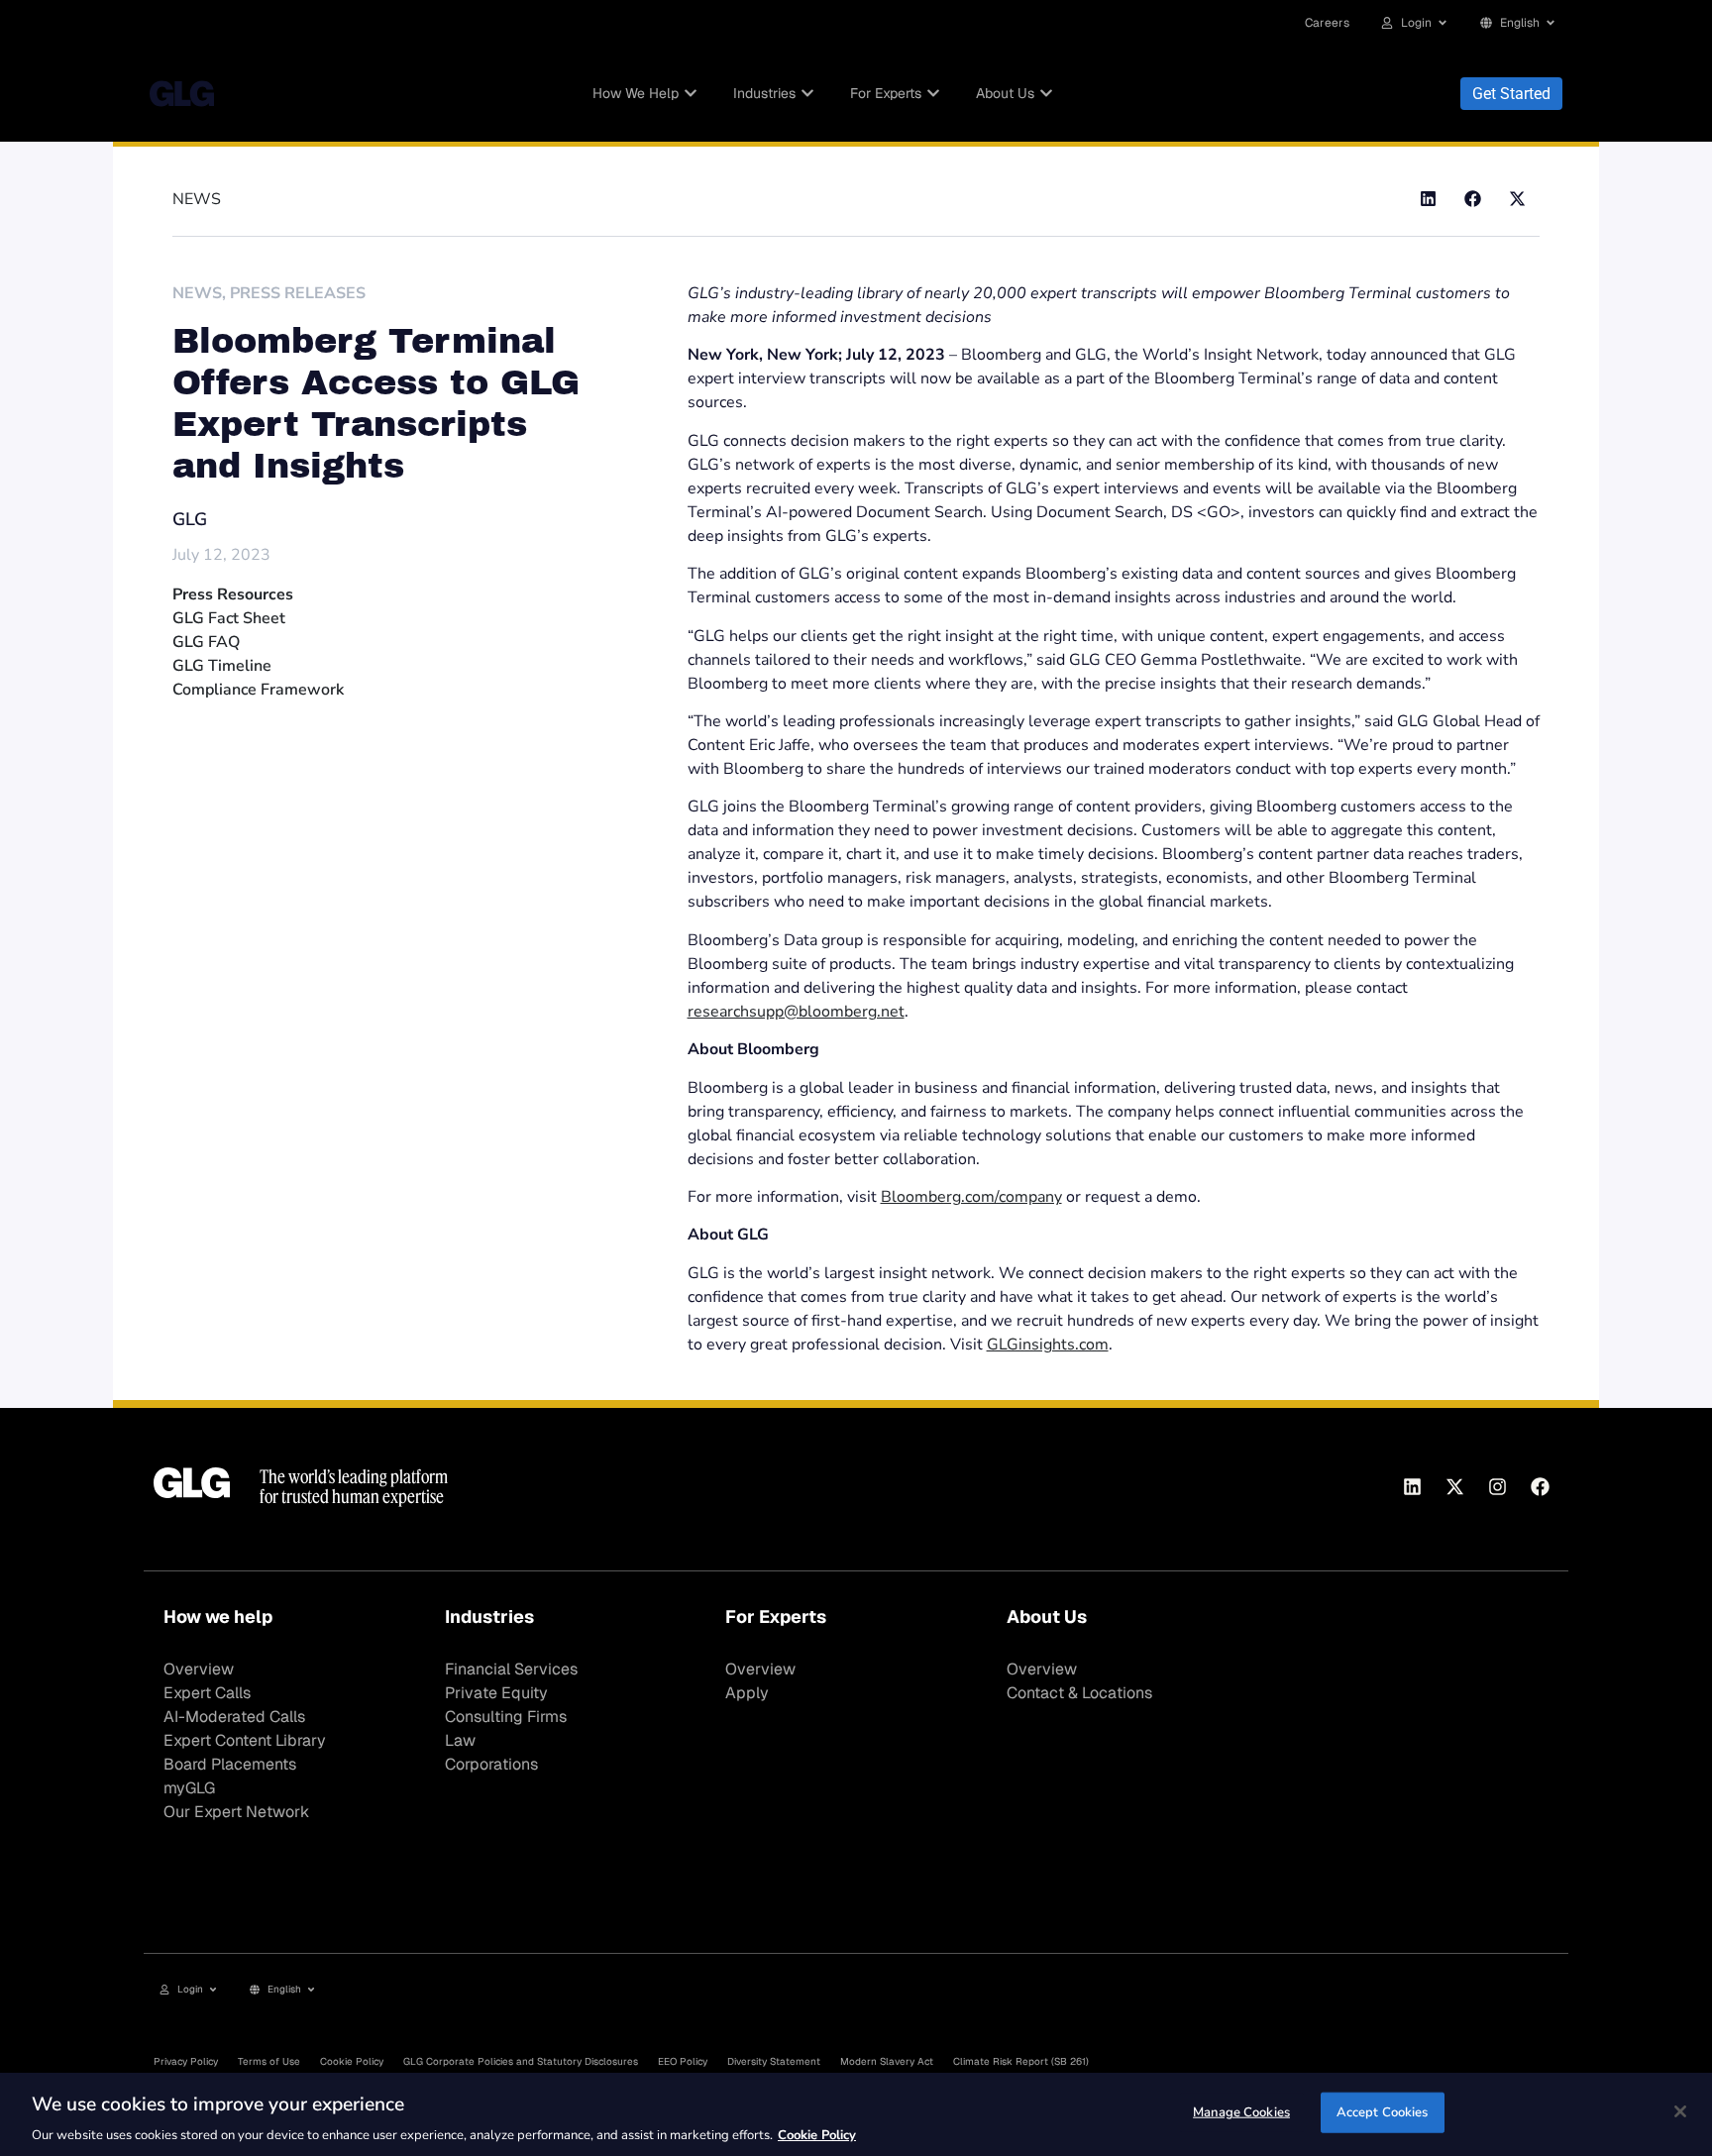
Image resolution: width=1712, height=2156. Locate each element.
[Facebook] (1540, 1486)
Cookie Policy (352, 2061)
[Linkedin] (1412, 1486)
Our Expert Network (236, 1812)
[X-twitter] (1454, 1486)
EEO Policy (683, 2061)
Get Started (1511, 94)
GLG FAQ (206, 642)
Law (460, 1740)
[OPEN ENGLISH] (1551, 23)
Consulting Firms (506, 1717)
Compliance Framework (258, 690)
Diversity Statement (774, 2061)
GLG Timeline (222, 666)
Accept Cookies (1383, 2111)
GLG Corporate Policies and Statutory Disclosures (521, 2061)
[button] (1428, 199)
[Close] (1680, 2111)
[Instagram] (1497, 1486)
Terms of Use (269, 2061)
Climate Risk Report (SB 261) (1021, 2061)
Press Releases (298, 293)
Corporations (491, 1764)
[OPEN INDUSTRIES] (807, 94)
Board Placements (230, 1764)
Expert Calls (207, 1693)
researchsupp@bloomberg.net (796, 1012)
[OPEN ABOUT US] (1046, 94)
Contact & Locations (1079, 1693)
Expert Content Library (245, 1740)
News (197, 293)
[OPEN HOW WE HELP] (691, 94)
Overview (199, 1669)
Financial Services (511, 1669)
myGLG (189, 1788)
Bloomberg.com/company (971, 1197)
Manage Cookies (1241, 2111)
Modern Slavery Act (887, 2061)
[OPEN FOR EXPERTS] (933, 94)
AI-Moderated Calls (234, 1717)
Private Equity (496, 1693)
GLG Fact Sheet (229, 618)
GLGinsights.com (1048, 1345)
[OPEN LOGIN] (1443, 23)
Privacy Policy (186, 2061)
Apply (747, 1693)
